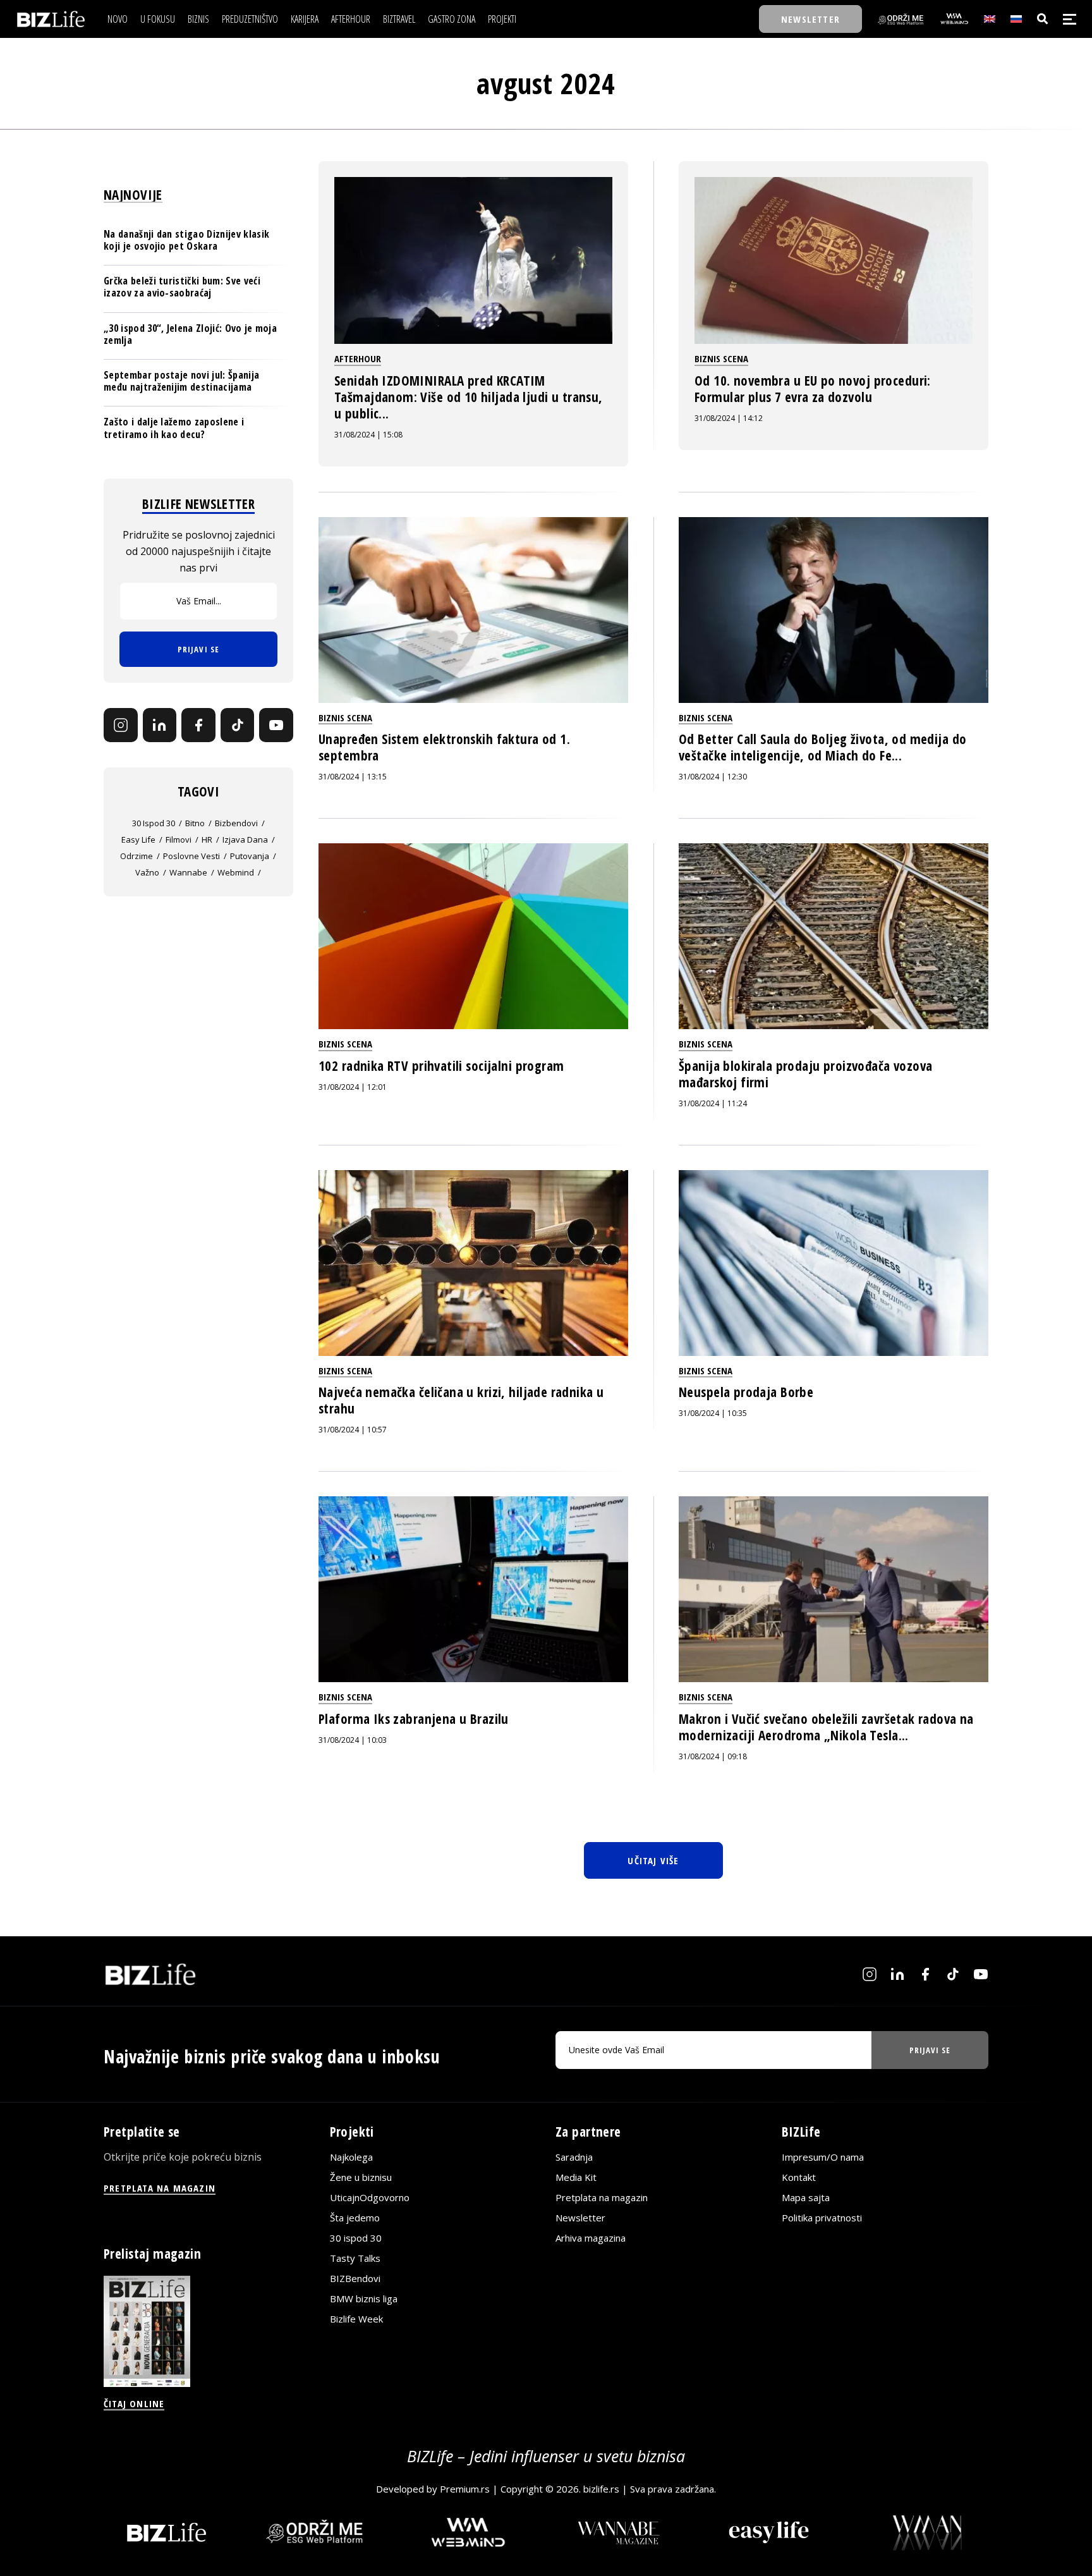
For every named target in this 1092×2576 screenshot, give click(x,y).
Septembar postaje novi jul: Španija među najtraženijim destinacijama (181, 381)
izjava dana (245, 839)
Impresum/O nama (823, 2157)
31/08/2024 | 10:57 (353, 1430)
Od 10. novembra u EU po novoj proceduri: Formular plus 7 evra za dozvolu (813, 389)
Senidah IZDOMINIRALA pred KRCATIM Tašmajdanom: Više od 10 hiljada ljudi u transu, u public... (469, 397)
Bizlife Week (356, 2319)
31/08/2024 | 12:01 (353, 1087)
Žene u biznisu (361, 2177)
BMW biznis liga (364, 2298)
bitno (195, 823)
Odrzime (136, 856)
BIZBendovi (355, 2278)
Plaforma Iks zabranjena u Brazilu (414, 1719)
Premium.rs (465, 2489)
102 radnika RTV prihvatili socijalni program (441, 1066)
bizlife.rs (601, 2489)
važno (147, 872)
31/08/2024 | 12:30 (713, 777)
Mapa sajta (806, 2197)
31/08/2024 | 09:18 (713, 1756)
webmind (236, 872)
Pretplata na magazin (602, 2197)
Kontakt (799, 2177)
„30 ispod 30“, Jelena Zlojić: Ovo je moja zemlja (190, 334)
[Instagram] (121, 726)
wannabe (188, 872)
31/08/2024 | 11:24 (713, 1103)
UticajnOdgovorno (370, 2197)
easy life (138, 839)
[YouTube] (276, 726)
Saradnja (574, 2157)
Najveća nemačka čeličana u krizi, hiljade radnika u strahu (461, 1400)
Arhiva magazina (591, 2238)
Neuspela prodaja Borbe (746, 1392)
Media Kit (576, 2177)
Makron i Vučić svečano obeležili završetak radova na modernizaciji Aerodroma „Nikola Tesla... (826, 1727)
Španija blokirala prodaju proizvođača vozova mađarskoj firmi (805, 1074)
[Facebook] (198, 726)
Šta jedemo (355, 2218)
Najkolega (351, 2157)
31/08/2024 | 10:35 (713, 1413)
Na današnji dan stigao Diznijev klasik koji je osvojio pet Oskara (186, 240)
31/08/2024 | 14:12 (729, 418)
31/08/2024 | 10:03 (353, 1740)
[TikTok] (238, 726)
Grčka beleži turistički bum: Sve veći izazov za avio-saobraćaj (182, 287)
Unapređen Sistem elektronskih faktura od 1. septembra (444, 747)
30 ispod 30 (154, 823)
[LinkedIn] (160, 726)
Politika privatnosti (822, 2218)
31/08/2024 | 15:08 (368, 435)
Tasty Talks (355, 2258)
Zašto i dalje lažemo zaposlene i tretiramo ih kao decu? (174, 428)
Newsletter (580, 2218)
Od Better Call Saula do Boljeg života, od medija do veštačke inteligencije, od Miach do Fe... (822, 747)
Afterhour (358, 358)
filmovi (179, 839)
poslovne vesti (191, 856)
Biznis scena (721, 358)
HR (207, 839)
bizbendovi (236, 823)
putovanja (250, 856)
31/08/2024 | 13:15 (353, 777)
